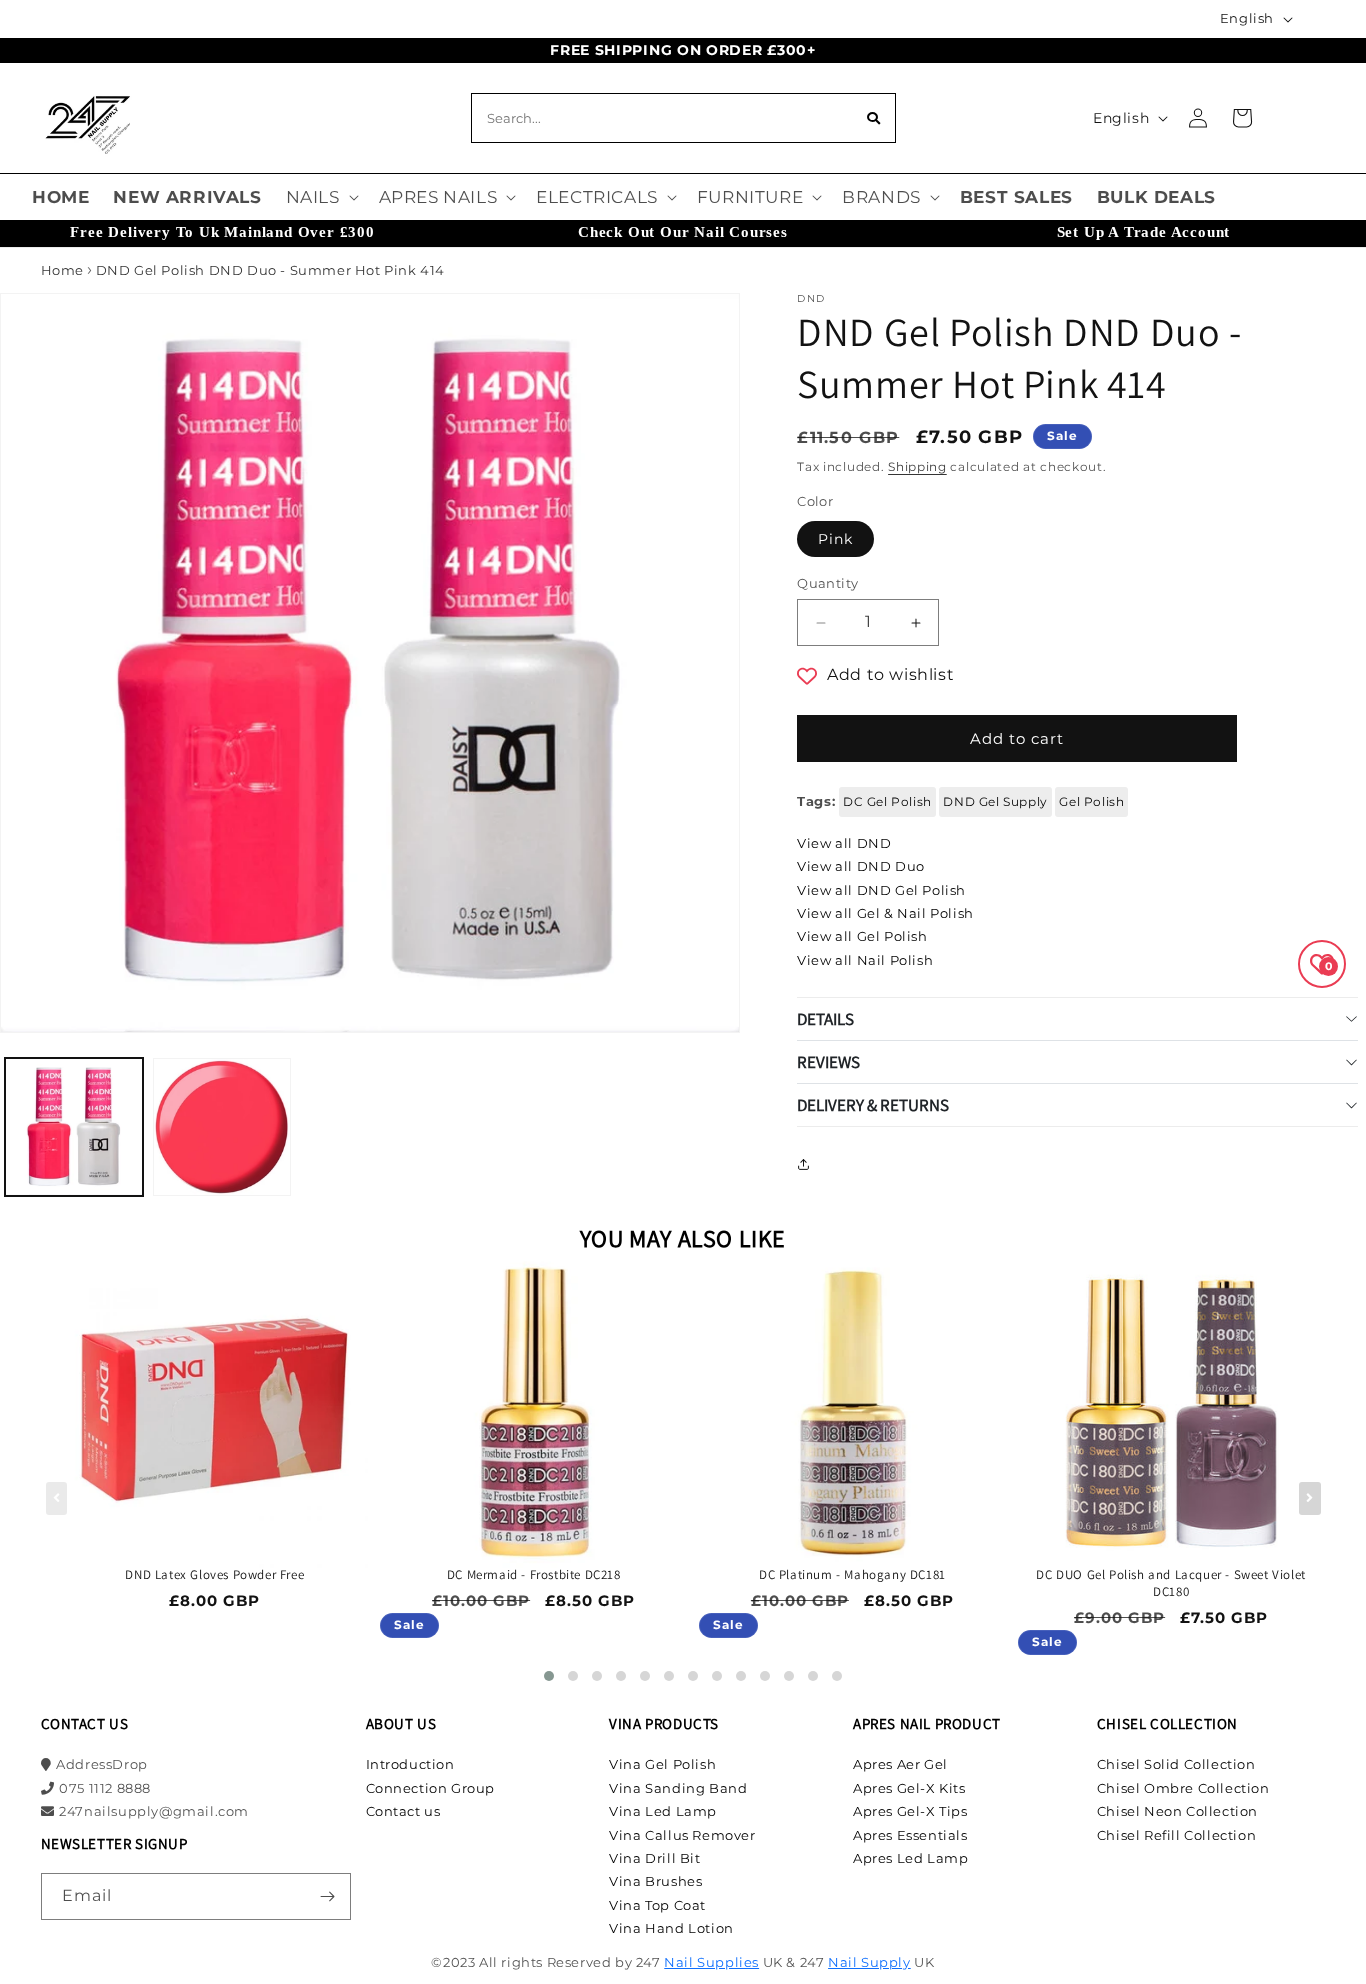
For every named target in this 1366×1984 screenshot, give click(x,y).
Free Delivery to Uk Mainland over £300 (222, 232)
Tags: (816, 801)
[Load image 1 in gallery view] (74, 1127)
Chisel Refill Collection (1176, 1835)
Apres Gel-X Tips (910, 1811)
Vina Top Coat (657, 1905)
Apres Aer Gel (900, 1764)
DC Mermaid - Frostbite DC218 (534, 1575)
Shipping (917, 466)
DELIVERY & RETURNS (873, 1105)
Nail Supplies (711, 1962)
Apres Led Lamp (910, 1858)
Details (825, 1019)
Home (62, 270)
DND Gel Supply (995, 801)
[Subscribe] (328, 1896)
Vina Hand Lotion (671, 1928)
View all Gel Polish (862, 936)
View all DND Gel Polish (881, 890)
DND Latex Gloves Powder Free (214, 1575)
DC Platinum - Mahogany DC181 (852, 1575)
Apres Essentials (910, 1835)
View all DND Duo (861, 866)
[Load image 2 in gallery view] (222, 1127)
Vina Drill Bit (654, 1858)
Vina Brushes (655, 1881)
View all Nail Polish (865, 960)
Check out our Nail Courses (683, 232)
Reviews (828, 1062)
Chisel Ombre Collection (1183, 1788)
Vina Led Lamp (663, 1811)
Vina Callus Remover (682, 1835)
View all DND (844, 843)
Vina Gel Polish (662, 1764)
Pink (835, 539)
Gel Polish (1091, 801)
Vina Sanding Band (678, 1788)
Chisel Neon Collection (1177, 1811)
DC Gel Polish (887, 801)
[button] (320, 197)
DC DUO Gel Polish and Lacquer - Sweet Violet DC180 (1170, 1583)
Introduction (410, 1764)
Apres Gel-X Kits (909, 1788)
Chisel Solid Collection (1176, 1764)
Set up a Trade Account (1144, 232)
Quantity (827, 583)
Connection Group (431, 1788)
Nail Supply (869, 1962)
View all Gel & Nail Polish (885, 913)
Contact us (403, 1811)
